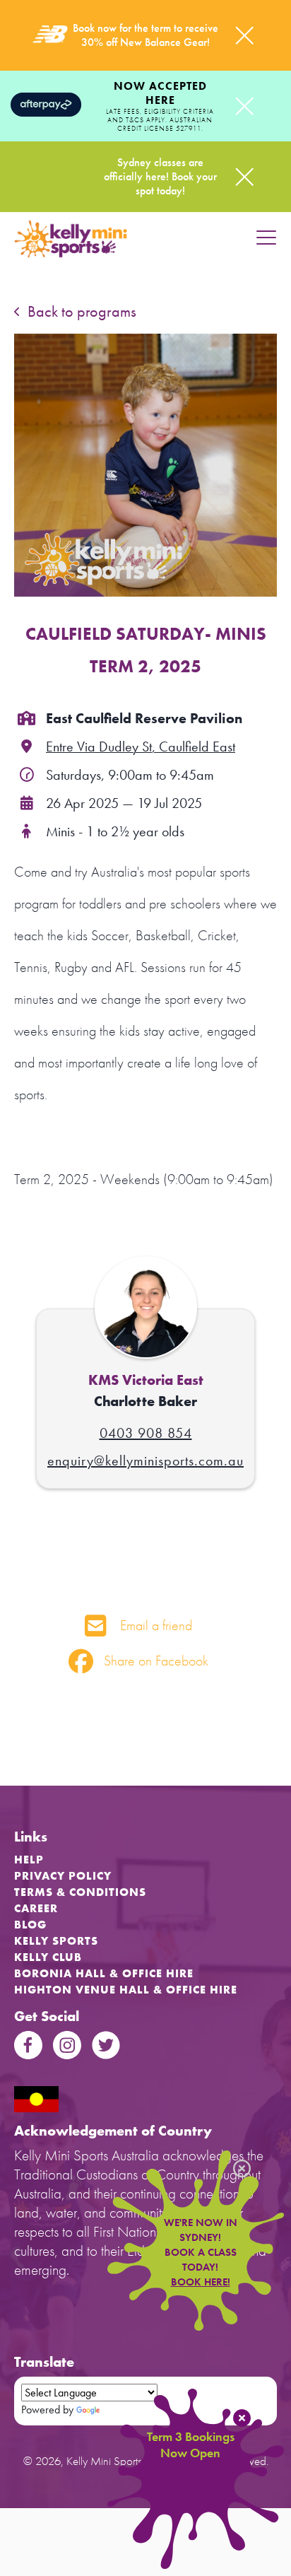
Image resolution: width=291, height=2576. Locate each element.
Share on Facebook (154, 1661)
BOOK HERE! (201, 2282)
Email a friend (154, 1625)
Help (29, 1860)
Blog (30, 1925)
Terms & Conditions (80, 1892)
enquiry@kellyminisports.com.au (145, 1460)
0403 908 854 (146, 1433)
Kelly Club (48, 1957)
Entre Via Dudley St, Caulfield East (141, 747)
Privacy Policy (63, 1876)
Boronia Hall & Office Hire (104, 1973)
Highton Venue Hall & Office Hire (126, 1990)
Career (36, 1908)
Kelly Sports (56, 1941)
